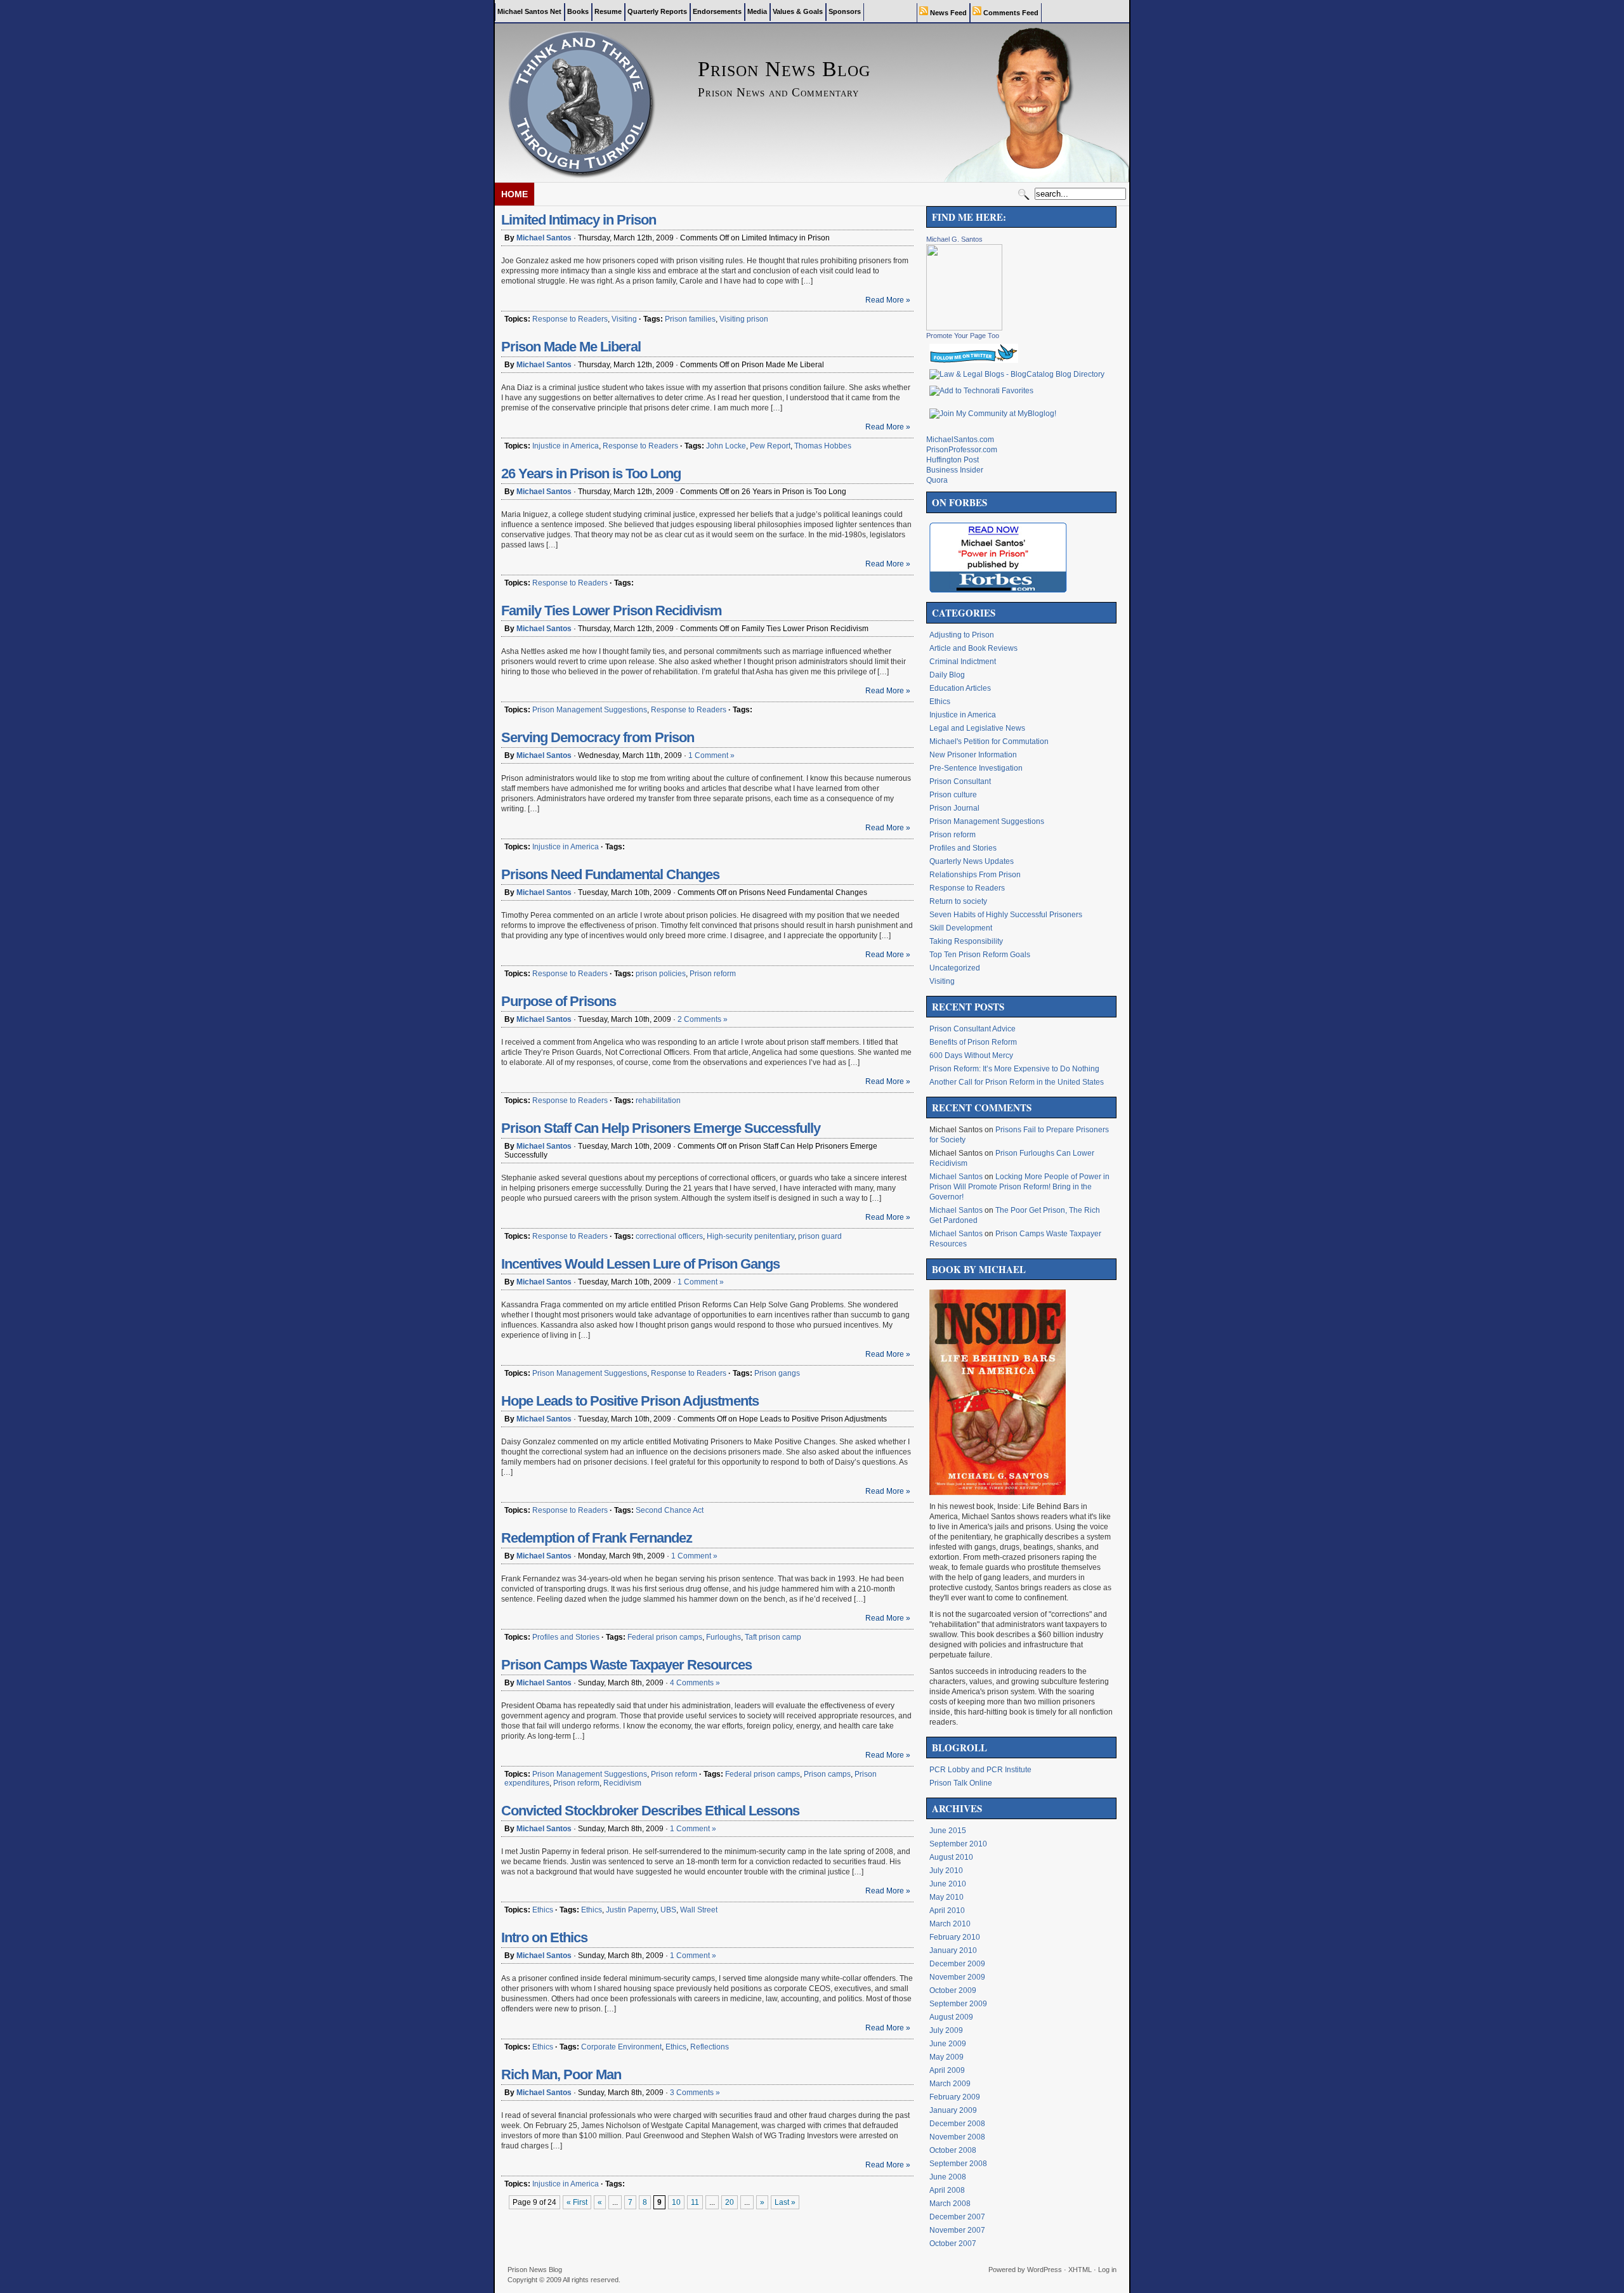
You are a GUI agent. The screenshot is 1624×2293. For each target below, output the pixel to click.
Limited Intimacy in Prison (579, 220)
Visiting (624, 319)
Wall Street (699, 1910)
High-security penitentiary (750, 1236)
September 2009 (958, 2004)
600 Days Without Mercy (971, 1055)
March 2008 (950, 2204)
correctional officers (669, 1236)
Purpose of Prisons (559, 1001)
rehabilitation (658, 1101)
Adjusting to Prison (962, 635)
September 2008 (958, 2164)
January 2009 (953, 2110)
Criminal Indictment (963, 662)
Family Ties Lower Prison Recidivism (612, 611)
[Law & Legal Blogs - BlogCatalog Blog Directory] (1017, 374)
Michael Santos (544, 238)
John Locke (726, 446)
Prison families (690, 319)
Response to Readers (570, 319)
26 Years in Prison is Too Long (591, 474)
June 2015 (948, 1831)
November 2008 (957, 2137)
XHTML (1080, 2270)
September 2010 (958, 1844)
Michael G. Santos (954, 239)
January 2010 (953, 1950)
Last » (785, 2202)
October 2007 (953, 2244)
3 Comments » (695, 2093)
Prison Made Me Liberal (571, 347)
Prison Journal (954, 808)
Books (578, 11)
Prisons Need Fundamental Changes (610, 874)
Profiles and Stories (566, 1637)
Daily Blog (947, 675)
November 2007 (957, 2230)
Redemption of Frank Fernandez (597, 1538)
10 (676, 2202)
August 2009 (951, 2017)
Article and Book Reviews (973, 648)
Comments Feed (1010, 13)
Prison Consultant (960, 781)
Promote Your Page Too (963, 336)
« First (577, 2202)
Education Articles (960, 688)
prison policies (661, 974)
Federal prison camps (665, 1637)
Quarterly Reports (657, 11)
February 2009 (955, 2097)
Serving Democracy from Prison (598, 737)
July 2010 (946, 1871)
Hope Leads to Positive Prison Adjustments (630, 1401)
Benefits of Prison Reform (973, 1042)
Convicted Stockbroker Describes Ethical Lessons (650, 1811)
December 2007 (957, 2217)
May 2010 (946, 1897)
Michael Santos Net (529, 11)
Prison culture (953, 795)
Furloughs (724, 1637)
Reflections (710, 2047)
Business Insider (955, 470)
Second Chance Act (670, 1510)
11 (695, 2202)
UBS (668, 1910)
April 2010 (947, 1911)
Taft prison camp (773, 1637)
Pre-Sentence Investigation (976, 768)
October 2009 (953, 1990)
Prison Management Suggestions (590, 710)
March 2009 (950, 2084)
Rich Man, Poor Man (561, 2074)
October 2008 (953, 2150)
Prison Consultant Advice (972, 1029)
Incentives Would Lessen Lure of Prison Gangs (640, 1264)
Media (757, 11)
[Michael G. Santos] (964, 328)
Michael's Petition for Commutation (989, 741)
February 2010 (955, 1937)
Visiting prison (744, 319)
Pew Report (770, 446)
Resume (608, 11)
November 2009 (957, 1977)
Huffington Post (953, 460)
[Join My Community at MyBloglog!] (993, 414)
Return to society (958, 901)
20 (730, 2202)
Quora (937, 480)
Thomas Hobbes (823, 446)
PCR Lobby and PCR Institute (980, 1770)
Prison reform (713, 974)
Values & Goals (798, 11)
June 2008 (948, 2177)
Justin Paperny (631, 1910)
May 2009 (946, 2057)
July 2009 (946, 2030)
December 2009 (957, 1964)
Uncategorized (955, 968)
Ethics (543, 1910)
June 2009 (948, 2044)
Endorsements (717, 11)
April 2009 (947, 2070)
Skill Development (961, 928)
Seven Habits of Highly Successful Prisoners (1006, 915)
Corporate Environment (621, 2047)
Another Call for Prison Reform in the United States (1017, 1082)
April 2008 (947, 2190)
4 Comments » (695, 1683)
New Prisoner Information (973, 755)
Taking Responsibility (966, 941)
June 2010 (948, 1884)
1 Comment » (711, 755)
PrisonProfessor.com (962, 450)
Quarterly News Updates (972, 861)
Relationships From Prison (975, 875)
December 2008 (957, 2124)
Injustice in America (566, 446)
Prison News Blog (535, 2270)
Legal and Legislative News (977, 728)
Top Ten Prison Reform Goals (980, 955)
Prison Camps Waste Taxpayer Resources (626, 1665)
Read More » (888, 300)
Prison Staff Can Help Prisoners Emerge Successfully (661, 1128)
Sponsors (845, 11)
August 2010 (951, 1857)
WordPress (1044, 2270)
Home (514, 194)
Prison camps (827, 1774)
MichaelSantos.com (960, 440)
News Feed (947, 13)
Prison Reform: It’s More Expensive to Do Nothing (1014, 1069)
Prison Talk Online (961, 1783)
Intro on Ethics (544, 1937)
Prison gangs (777, 1373)
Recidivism (622, 1783)
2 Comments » (703, 1019)
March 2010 (950, 1924)
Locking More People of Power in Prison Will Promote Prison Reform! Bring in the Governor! (1019, 1187)
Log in (1107, 2270)
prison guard (820, 1236)
